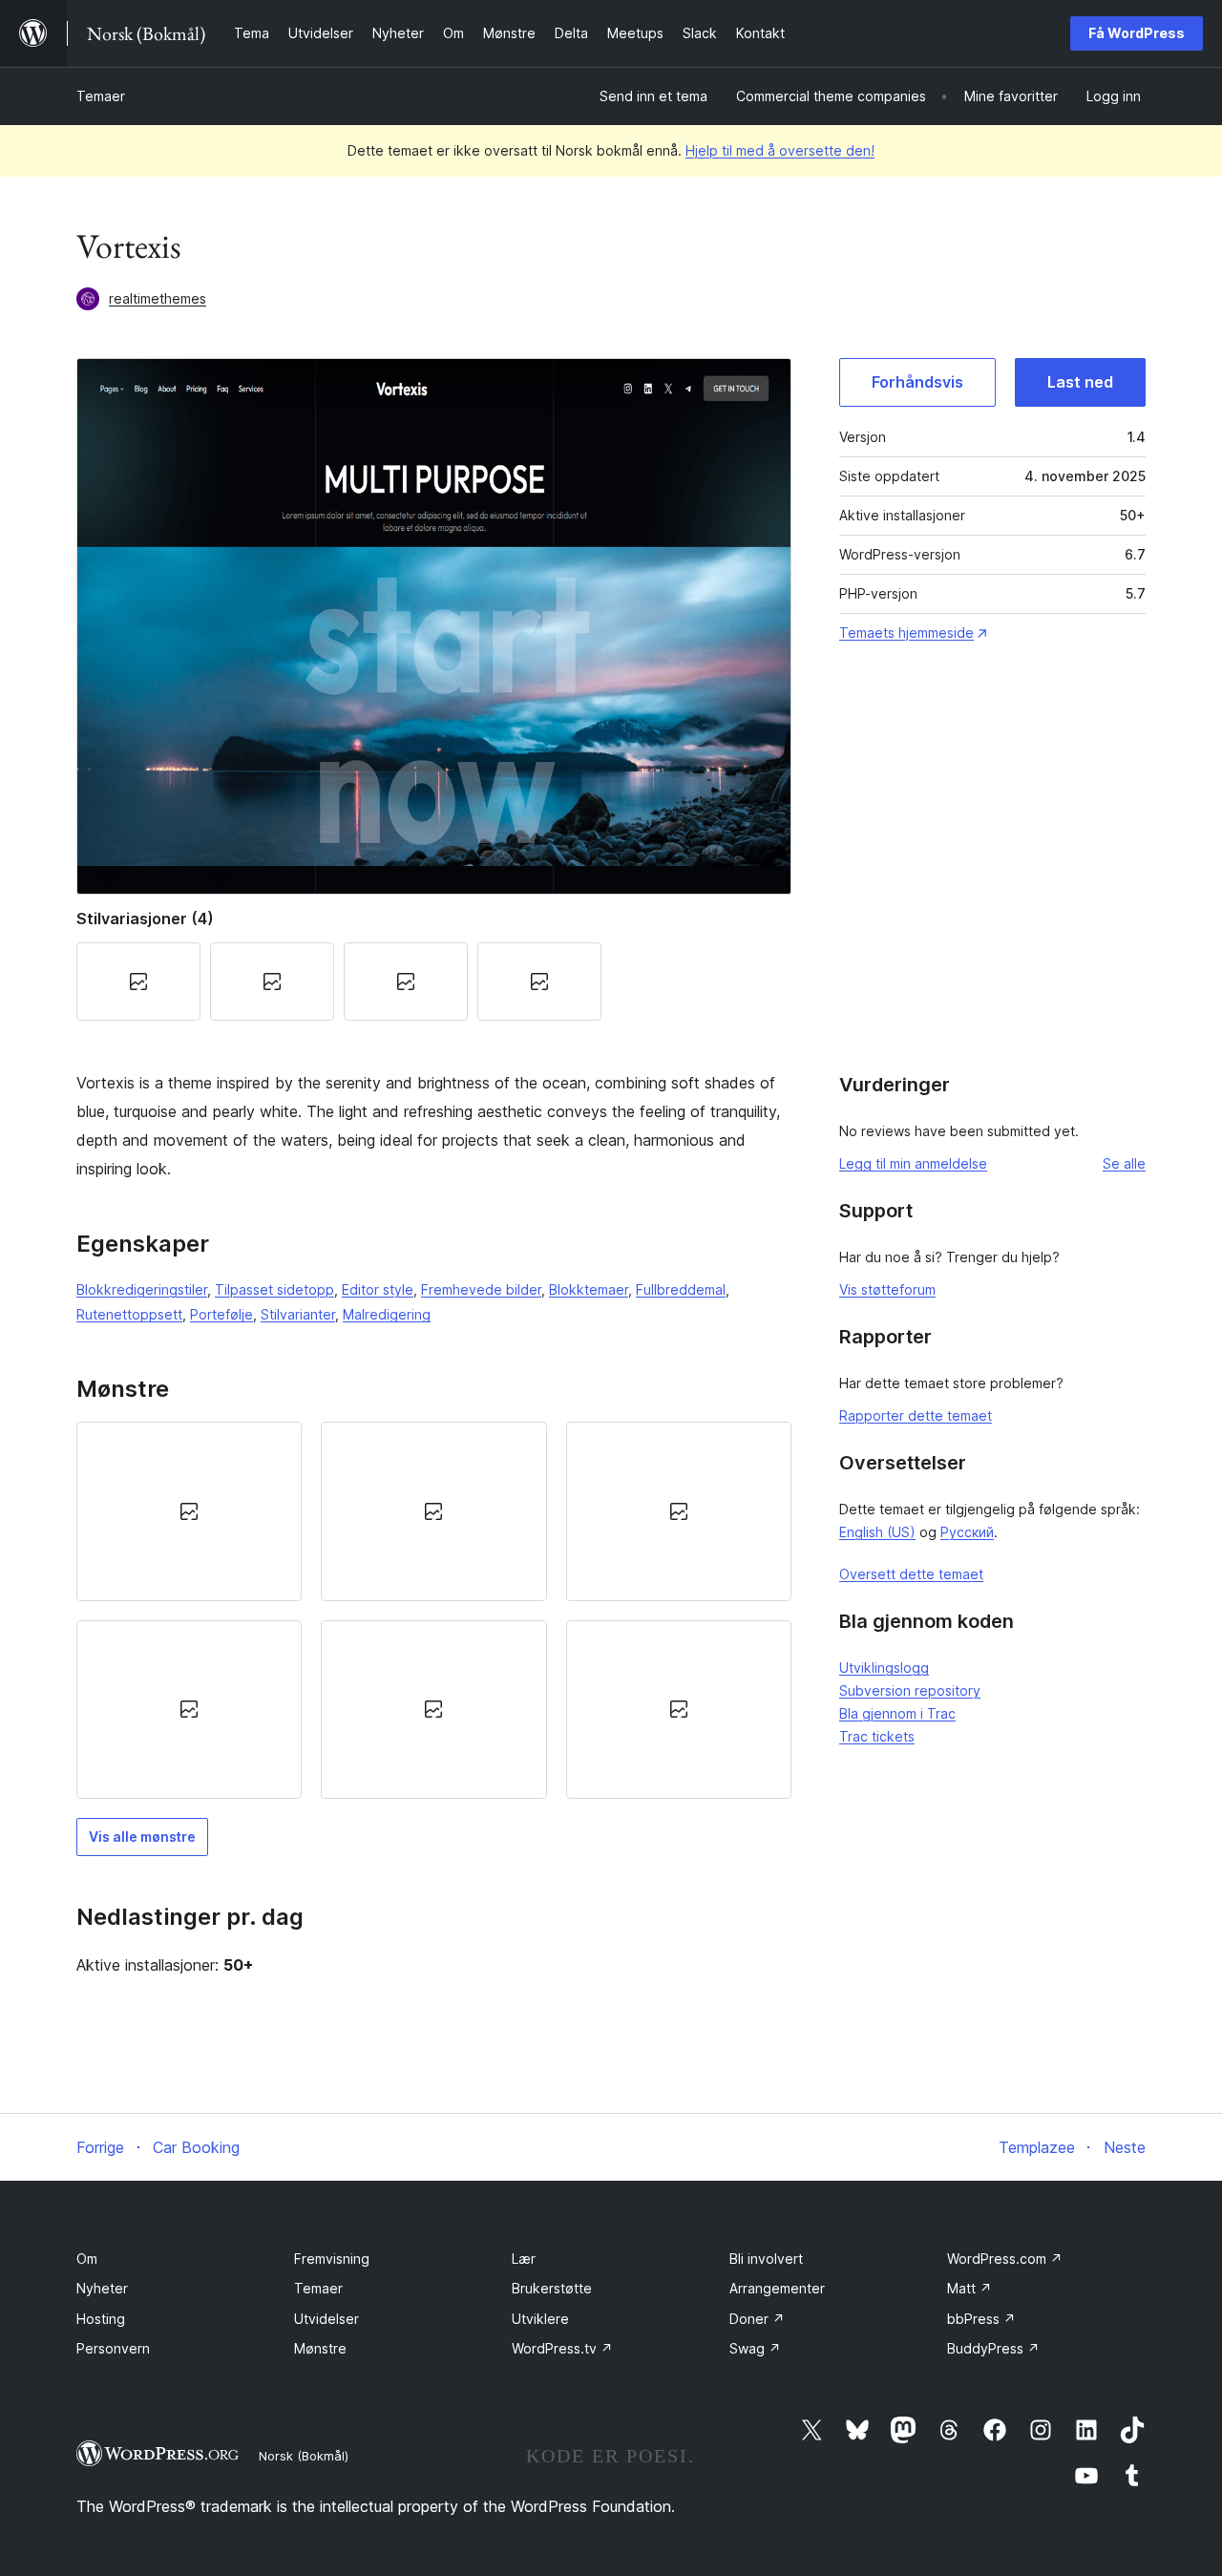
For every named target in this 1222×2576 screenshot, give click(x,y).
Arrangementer (777, 2288)
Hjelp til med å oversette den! (780, 150)
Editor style (378, 1289)
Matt (969, 2288)
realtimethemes (158, 298)
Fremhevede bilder (481, 1289)
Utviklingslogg (884, 1668)
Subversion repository (910, 1690)
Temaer (101, 96)
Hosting (101, 2319)
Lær (524, 2259)
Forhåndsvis (917, 382)
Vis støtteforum (887, 1289)
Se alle (1124, 1163)
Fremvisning (332, 2259)
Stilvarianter (298, 1314)
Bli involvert (766, 2259)
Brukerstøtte (552, 2288)
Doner (757, 2319)
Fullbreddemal (681, 1289)
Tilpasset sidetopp (274, 1289)
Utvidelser (327, 2319)
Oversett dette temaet (911, 1574)
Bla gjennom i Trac (897, 1713)
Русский (967, 1532)
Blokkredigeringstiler (142, 1289)
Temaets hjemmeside (906, 633)
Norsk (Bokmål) (304, 2456)
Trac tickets (877, 1736)
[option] (189, 1511)
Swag (755, 2348)
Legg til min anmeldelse (913, 1163)
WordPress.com (1005, 2259)
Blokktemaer (589, 1289)
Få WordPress (1137, 33)
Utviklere (540, 2319)
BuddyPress (993, 2348)
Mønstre (320, 2348)
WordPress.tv (562, 2348)
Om (87, 2259)
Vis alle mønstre (142, 1837)
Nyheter (102, 2288)
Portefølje (221, 1314)
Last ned (1080, 382)
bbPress (981, 2319)
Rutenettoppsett (129, 1314)
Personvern (113, 2348)
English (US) (877, 1532)
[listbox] (434, 1610)
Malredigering (387, 1314)
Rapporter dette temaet (916, 1415)
